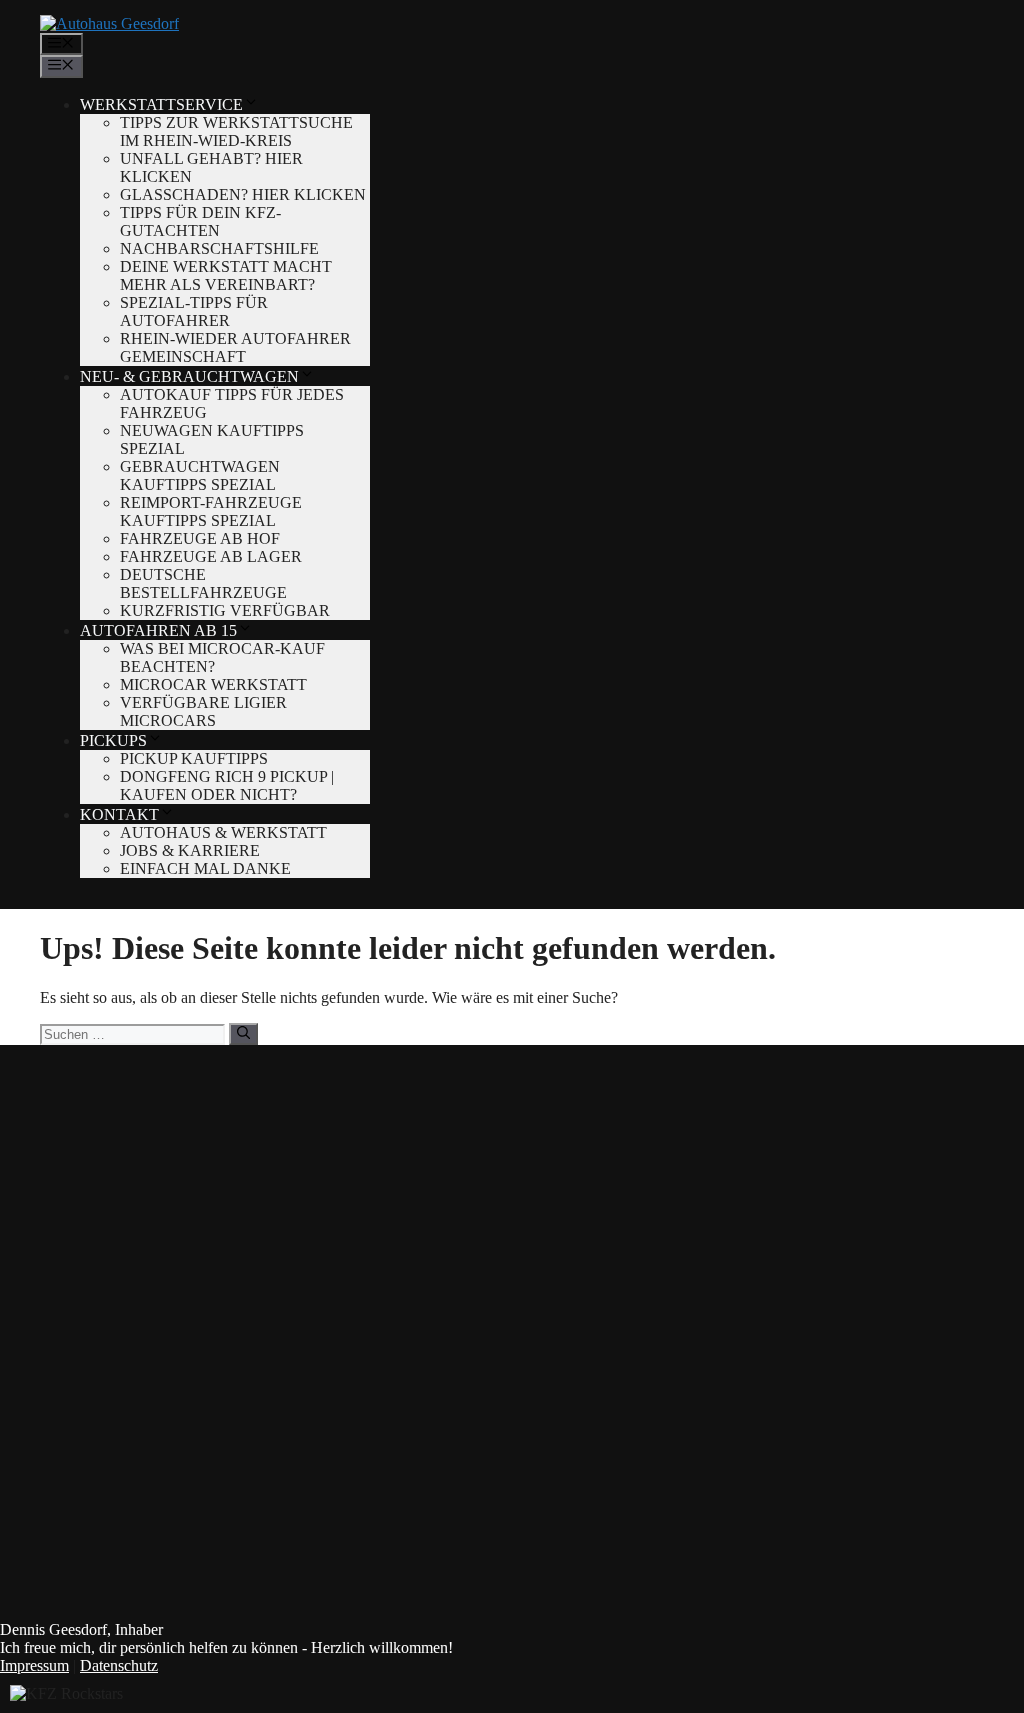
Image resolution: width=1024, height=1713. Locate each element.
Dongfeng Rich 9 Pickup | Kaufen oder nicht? (227, 785)
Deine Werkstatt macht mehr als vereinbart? (226, 275)
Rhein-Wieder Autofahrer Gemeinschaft (235, 347)
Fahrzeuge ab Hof (200, 538)
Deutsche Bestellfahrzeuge (203, 583)
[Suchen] (243, 1034)
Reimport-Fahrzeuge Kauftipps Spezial (211, 511)
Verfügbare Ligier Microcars (203, 711)
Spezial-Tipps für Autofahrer (194, 311)
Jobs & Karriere (190, 850)
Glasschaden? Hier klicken (243, 194)
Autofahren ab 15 (158, 630)
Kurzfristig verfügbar (225, 610)
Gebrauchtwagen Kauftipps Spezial (200, 475)
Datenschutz (119, 1665)
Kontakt (119, 814)
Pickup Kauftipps (194, 758)
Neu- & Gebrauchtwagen (189, 376)
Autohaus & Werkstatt (223, 832)
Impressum (34, 1665)
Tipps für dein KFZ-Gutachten (200, 221)
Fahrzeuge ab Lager (211, 556)
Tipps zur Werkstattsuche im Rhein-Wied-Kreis (236, 131)
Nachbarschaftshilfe (219, 248)
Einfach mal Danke (205, 868)
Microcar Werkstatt (213, 684)
